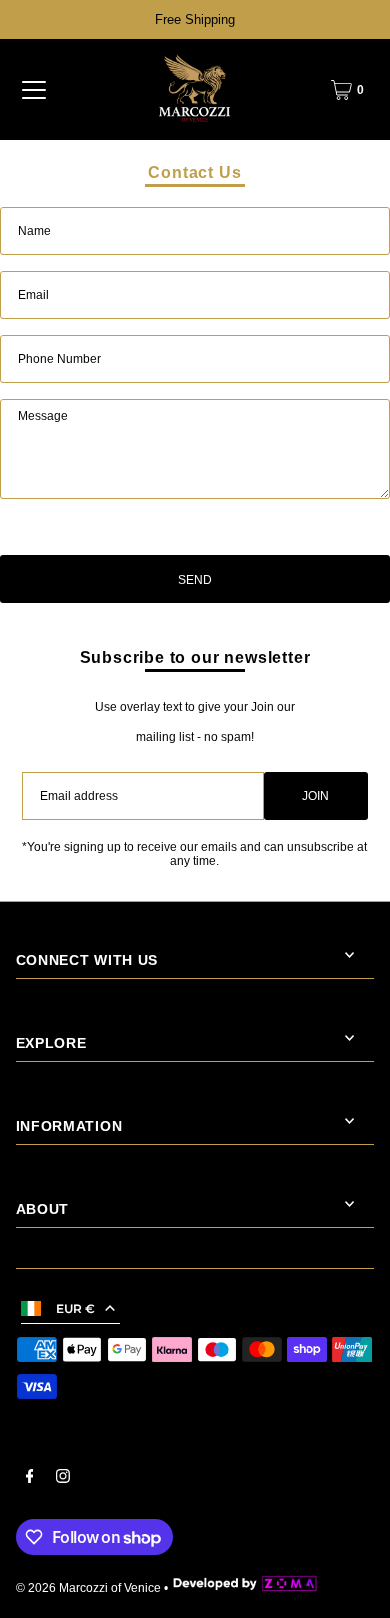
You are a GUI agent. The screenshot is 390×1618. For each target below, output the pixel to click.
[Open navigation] (34, 90)
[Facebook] (30, 1479)
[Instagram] (63, 1479)
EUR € (75, 1308)
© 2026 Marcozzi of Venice (88, 1588)
